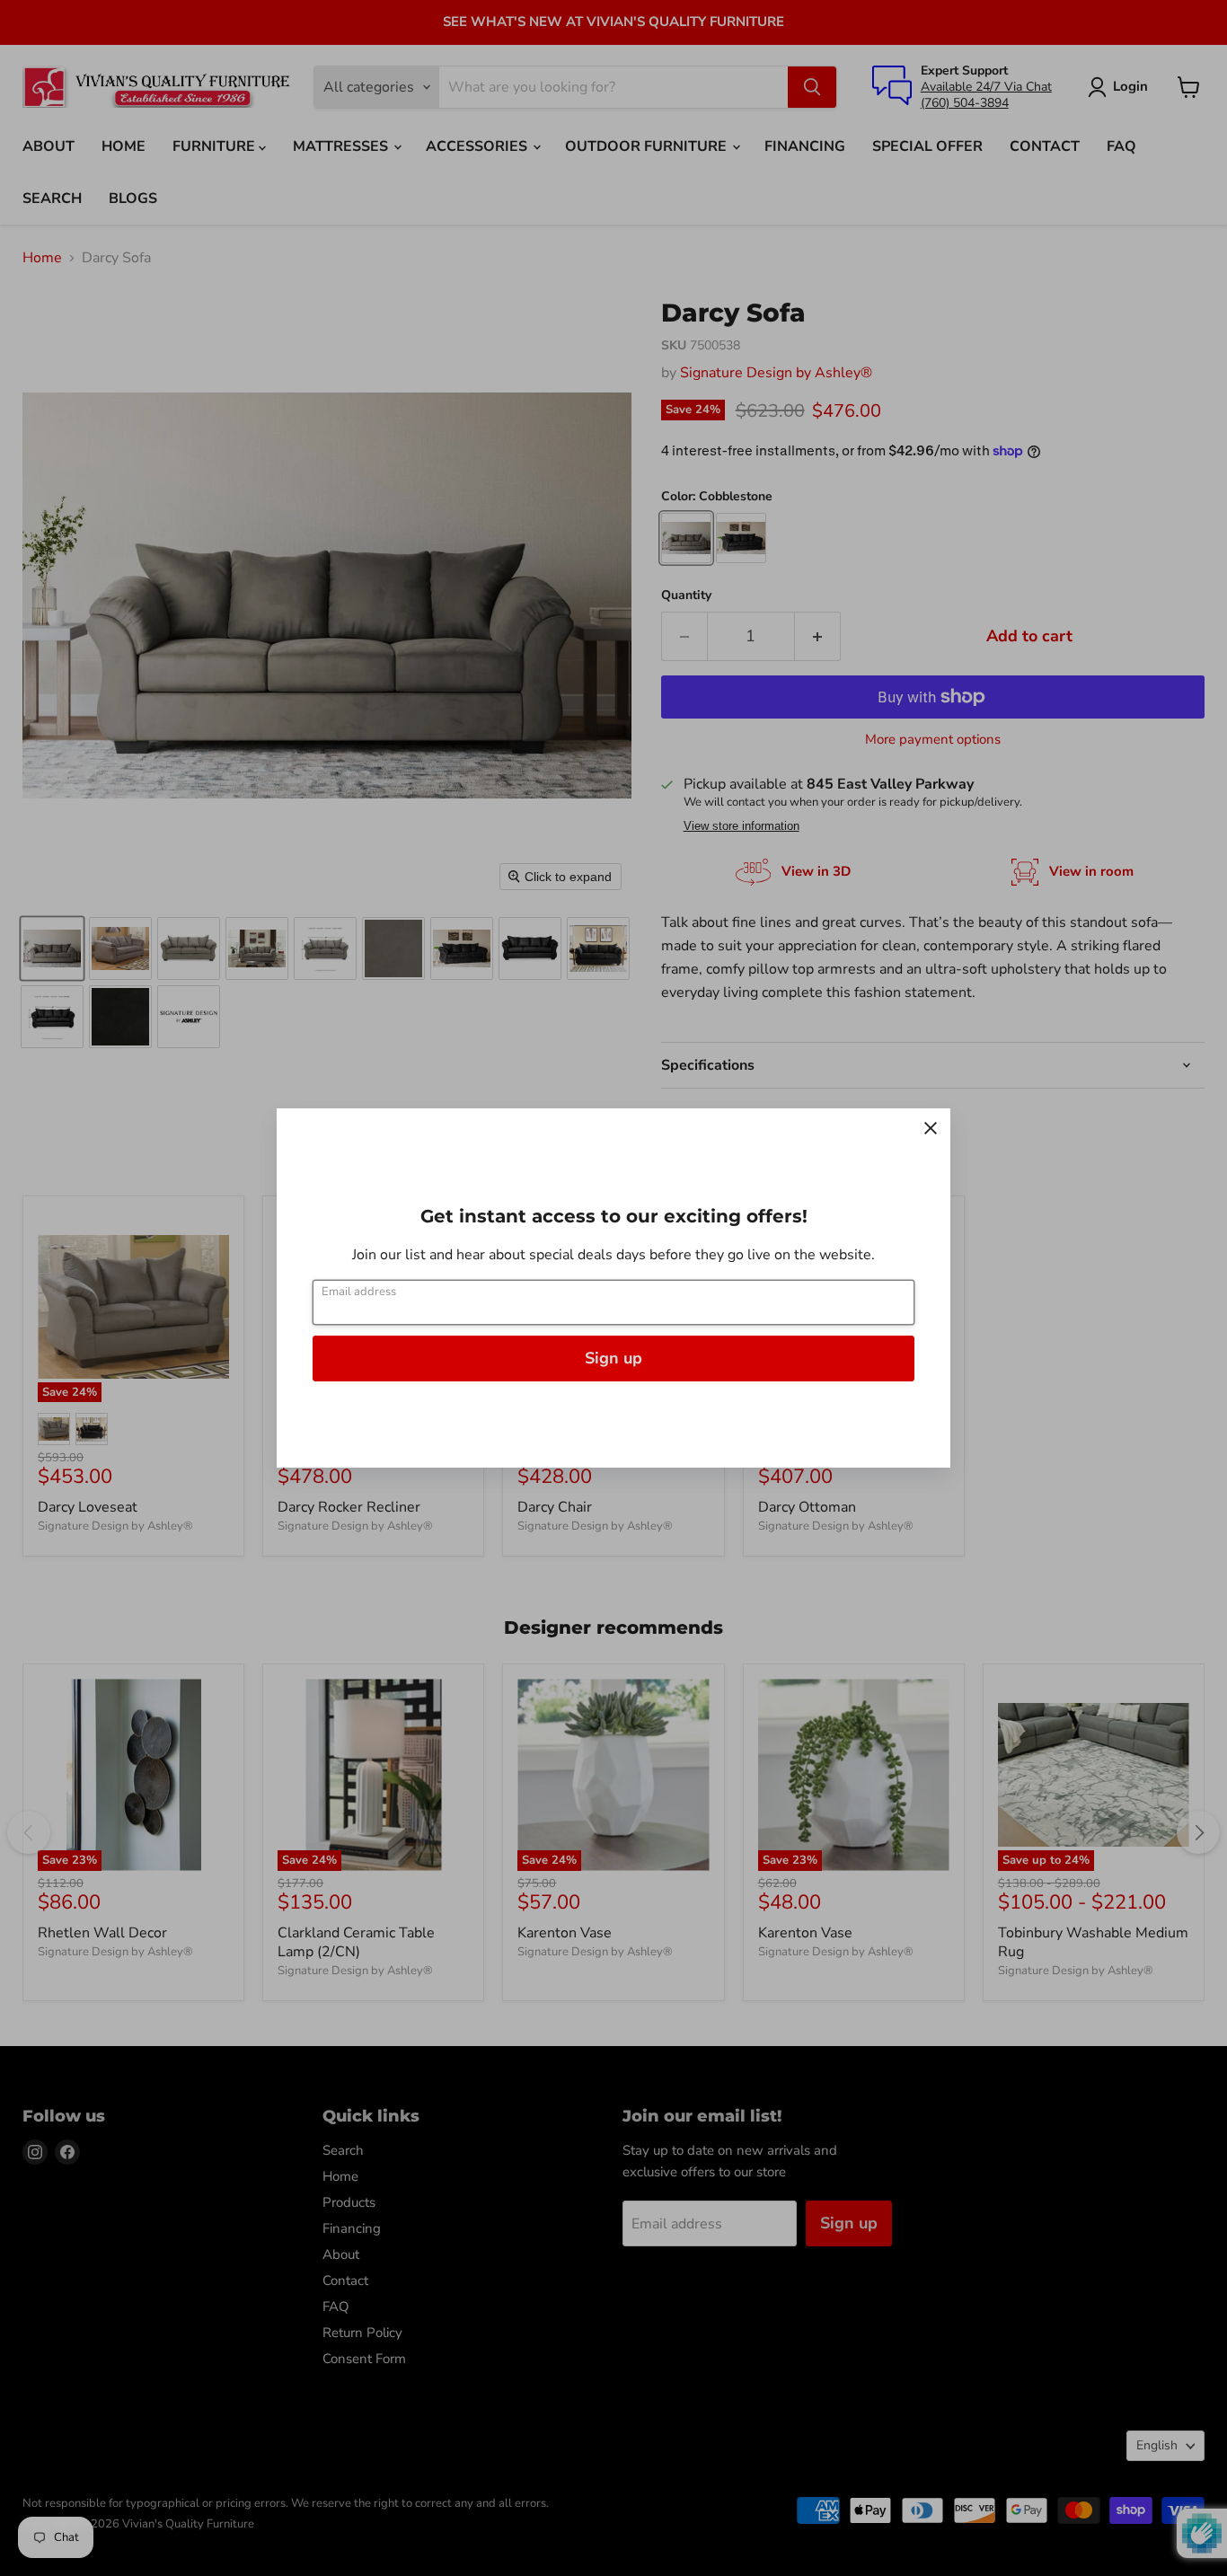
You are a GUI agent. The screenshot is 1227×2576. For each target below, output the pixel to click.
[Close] (931, 1128)
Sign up (613, 1358)
